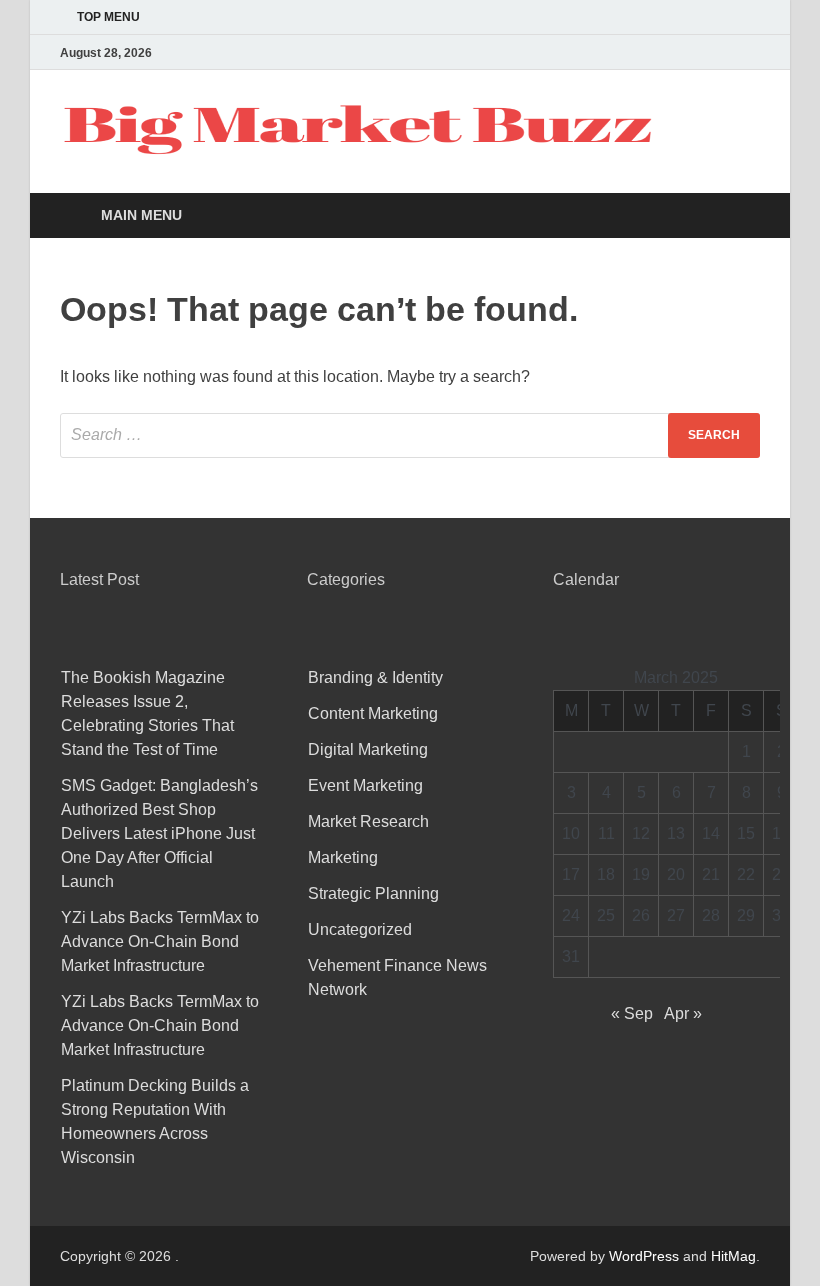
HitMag (733, 1256)
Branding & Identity (375, 677)
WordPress (644, 1256)
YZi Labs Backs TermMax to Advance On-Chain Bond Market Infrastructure (160, 941)
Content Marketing (373, 713)
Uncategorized (360, 929)
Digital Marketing (368, 749)
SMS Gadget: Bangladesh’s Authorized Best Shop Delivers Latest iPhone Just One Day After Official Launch (159, 833)
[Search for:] (410, 435)
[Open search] (740, 216)
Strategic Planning (373, 893)
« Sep (632, 1013)
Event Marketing (365, 785)
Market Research (368, 821)
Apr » (683, 1013)
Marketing (343, 857)
